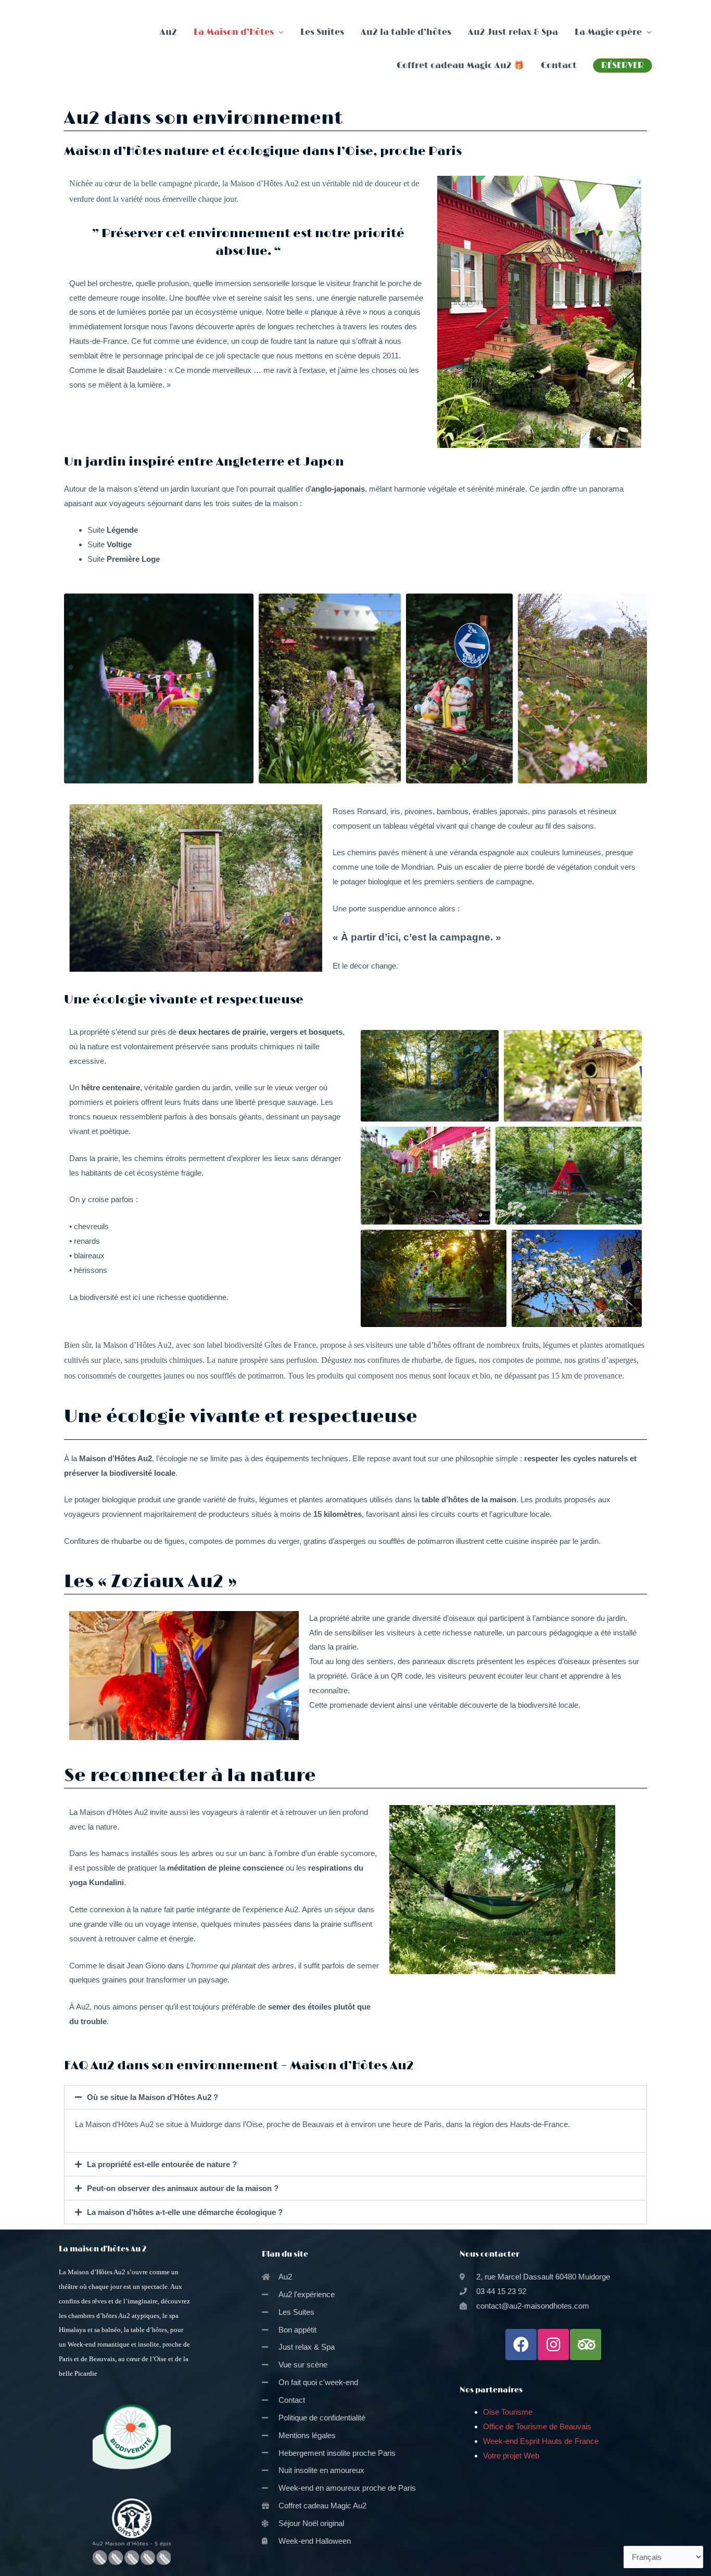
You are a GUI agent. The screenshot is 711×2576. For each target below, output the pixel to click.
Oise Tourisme (508, 2412)
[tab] (355, 2097)
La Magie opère (608, 32)
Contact (559, 66)
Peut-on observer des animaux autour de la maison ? (183, 2188)
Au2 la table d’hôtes (406, 32)
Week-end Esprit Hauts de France (542, 2441)
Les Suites (322, 32)
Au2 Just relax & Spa (513, 32)
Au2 (168, 32)
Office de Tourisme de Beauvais (537, 2426)
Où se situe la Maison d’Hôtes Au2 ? (153, 2097)
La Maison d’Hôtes (234, 32)
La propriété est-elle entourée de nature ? (162, 2164)
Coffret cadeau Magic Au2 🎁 (460, 66)
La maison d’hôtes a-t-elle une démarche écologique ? (185, 2212)
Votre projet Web (511, 2456)
